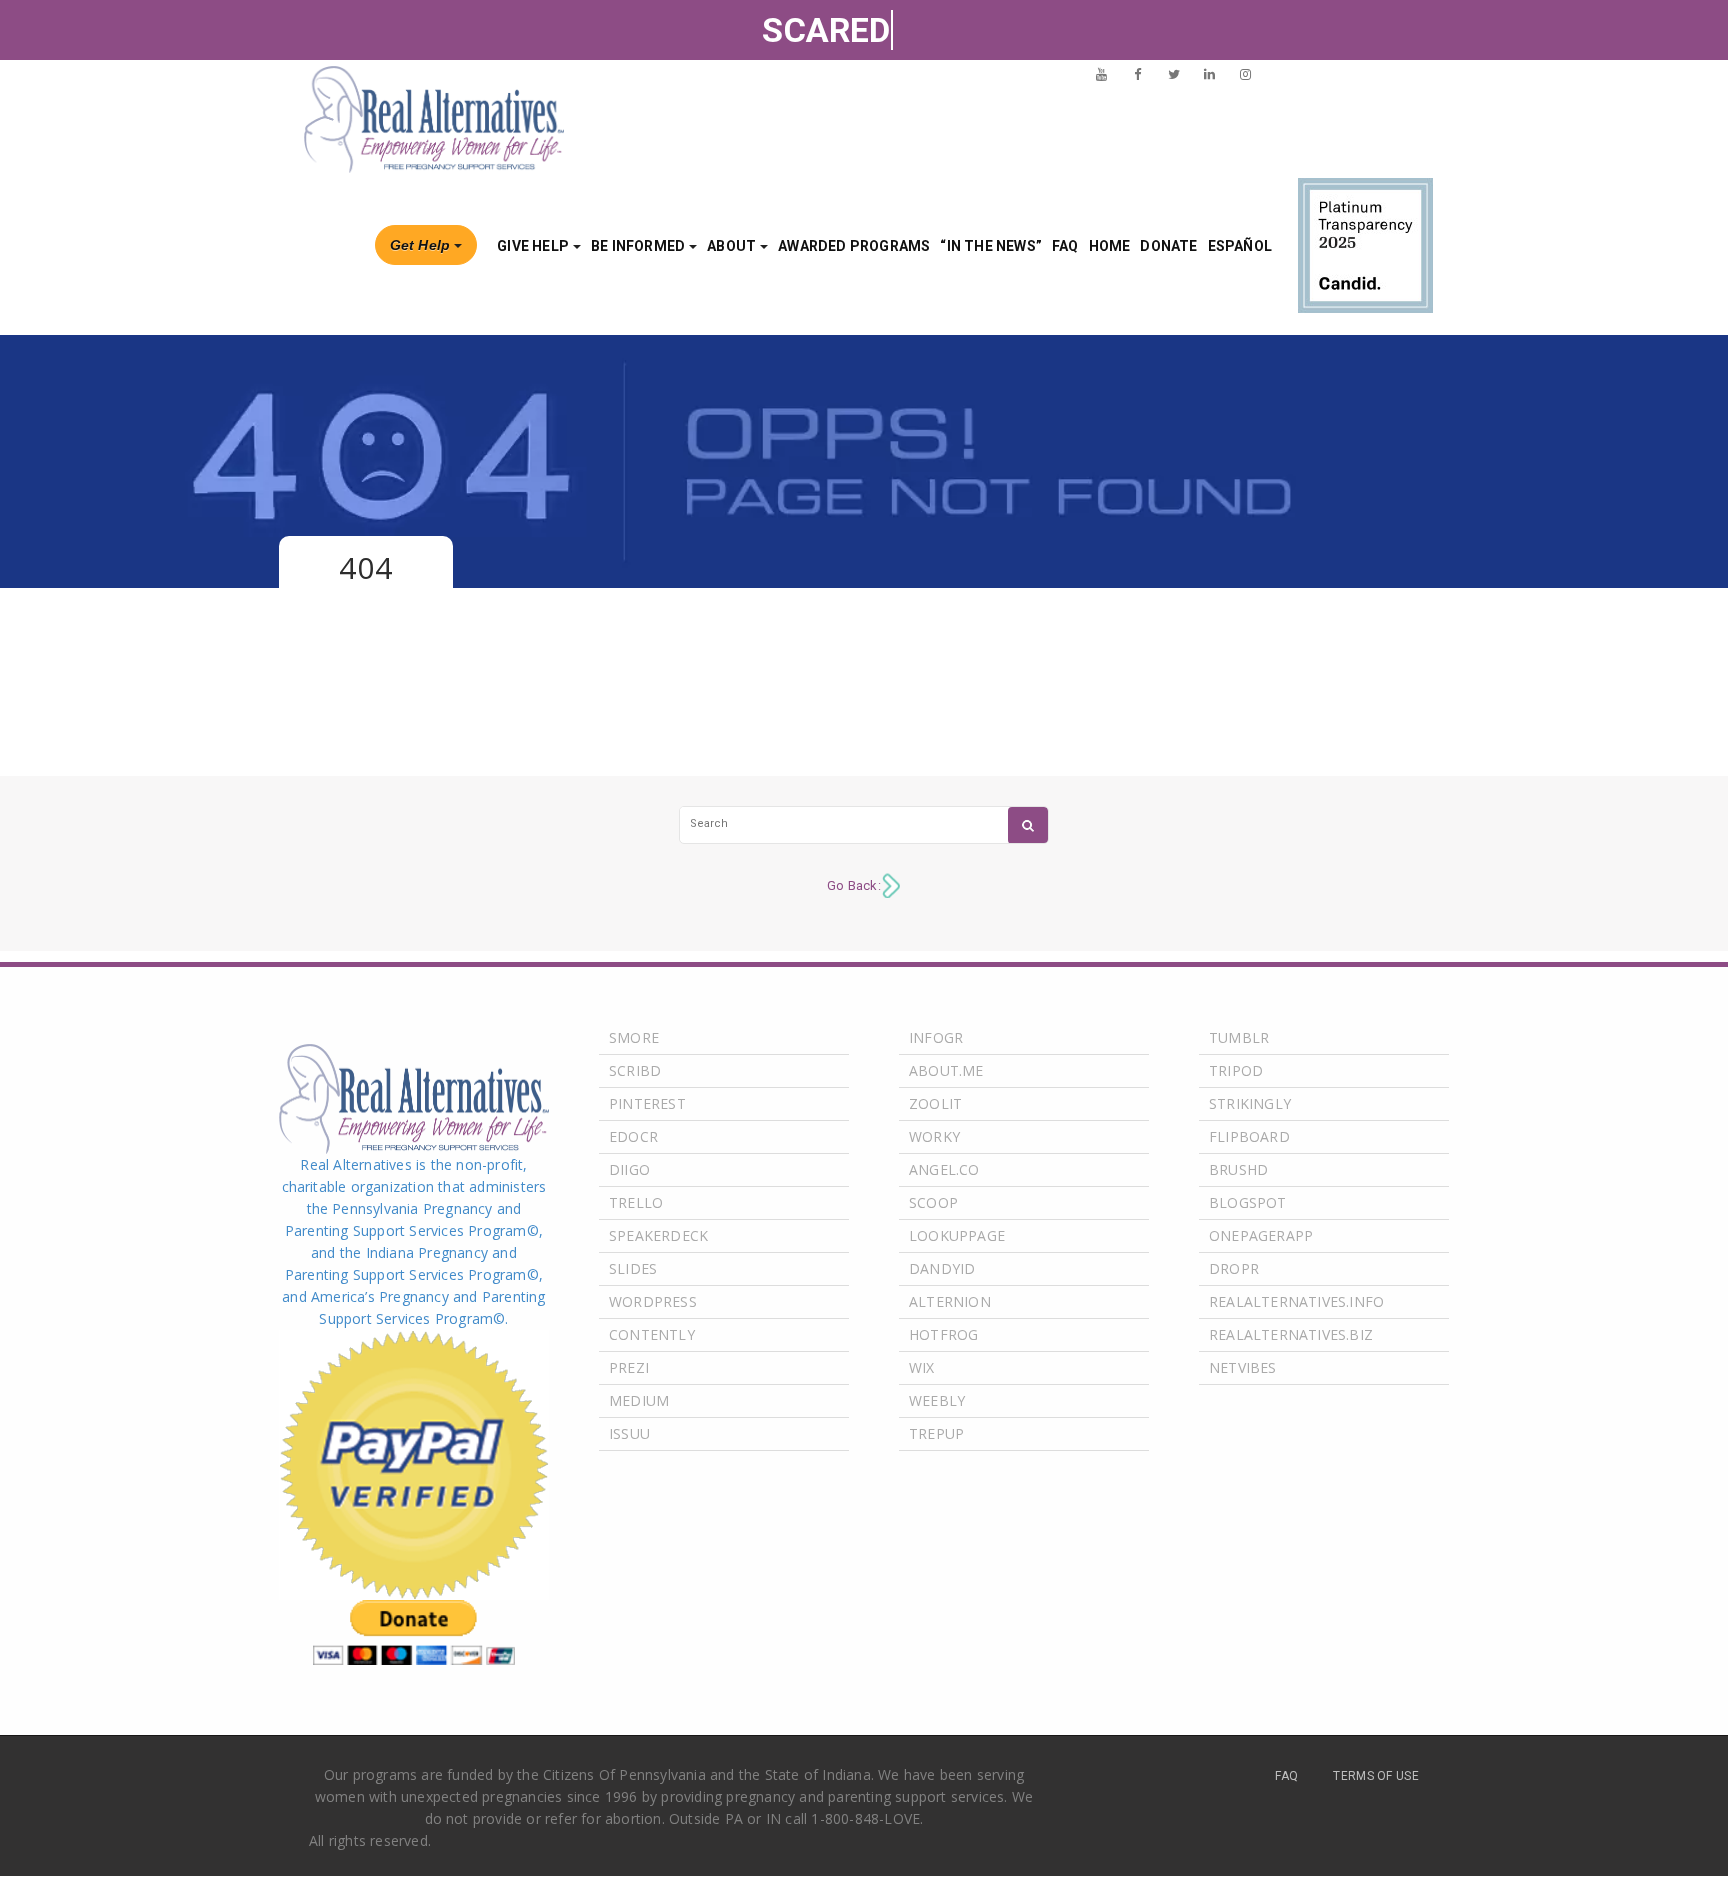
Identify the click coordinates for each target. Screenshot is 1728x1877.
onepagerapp (1261, 1235)
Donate (1168, 246)
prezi (629, 1367)
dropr (1234, 1268)
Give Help (533, 246)
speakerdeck (658, 1235)
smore (634, 1037)
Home (1110, 246)
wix (922, 1367)
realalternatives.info (1296, 1301)
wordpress (653, 1301)
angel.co (944, 1169)
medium (639, 1400)
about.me (946, 1070)
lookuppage (957, 1235)
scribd (635, 1070)
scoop (933, 1202)
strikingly (1250, 1103)
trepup (936, 1433)
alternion (950, 1301)
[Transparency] (1365, 245)
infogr (936, 1037)
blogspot (1248, 1202)
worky (934, 1136)
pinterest (647, 1103)
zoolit (935, 1103)
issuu (629, 1433)
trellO (636, 1202)
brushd (1238, 1169)
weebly (937, 1400)
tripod (1236, 1070)
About (731, 246)
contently (652, 1334)
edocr (633, 1136)
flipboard (1249, 1136)
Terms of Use (1376, 1776)
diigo (629, 1169)
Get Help (420, 245)
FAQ (1065, 246)
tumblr (1239, 1037)
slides (633, 1268)
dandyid (942, 1268)
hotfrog (943, 1334)
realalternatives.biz (1291, 1334)
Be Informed (638, 246)
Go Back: (854, 885)
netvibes (1243, 1367)
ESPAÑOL (1240, 246)
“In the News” (991, 246)
